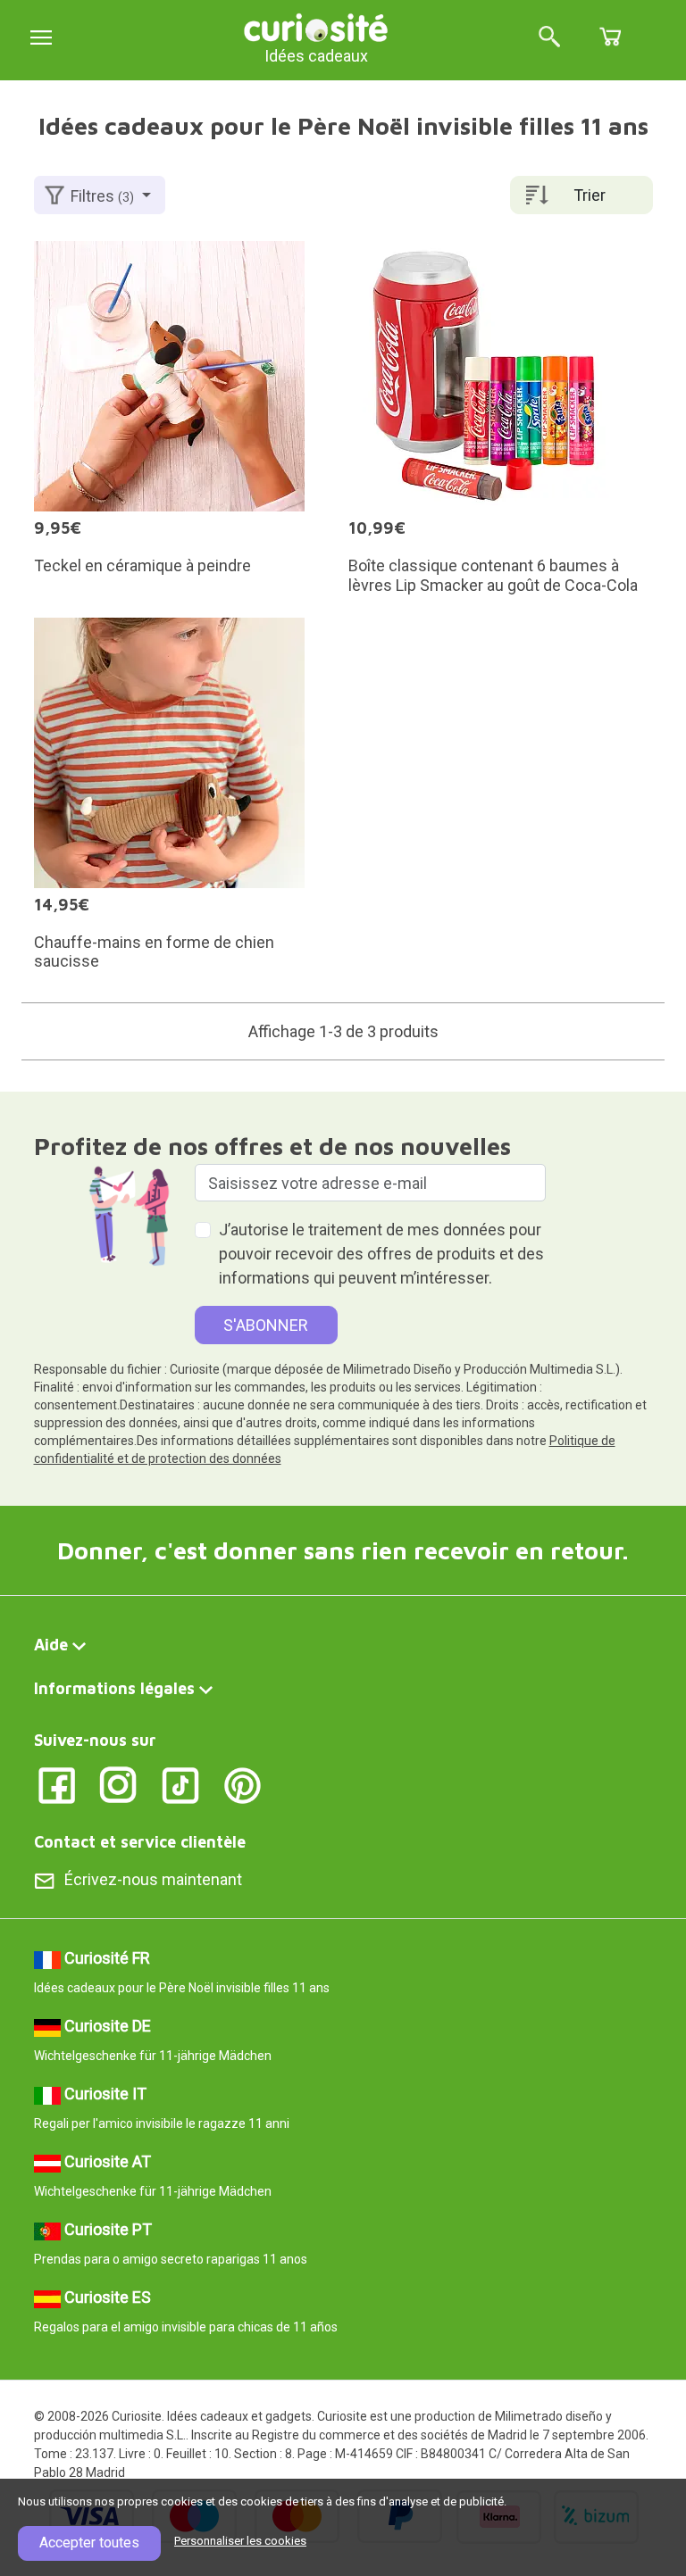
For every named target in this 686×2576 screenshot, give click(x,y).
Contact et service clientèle (140, 1842)
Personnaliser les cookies (240, 2541)
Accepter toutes (89, 2543)
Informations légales (114, 1688)
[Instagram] (118, 1785)
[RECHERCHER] (549, 38)
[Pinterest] (243, 1785)
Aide (51, 1645)
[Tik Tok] (181, 1785)
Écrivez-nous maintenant (153, 1879)
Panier (610, 37)
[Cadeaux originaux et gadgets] (316, 26)
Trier (590, 195)
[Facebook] (57, 1785)
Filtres (102, 196)
